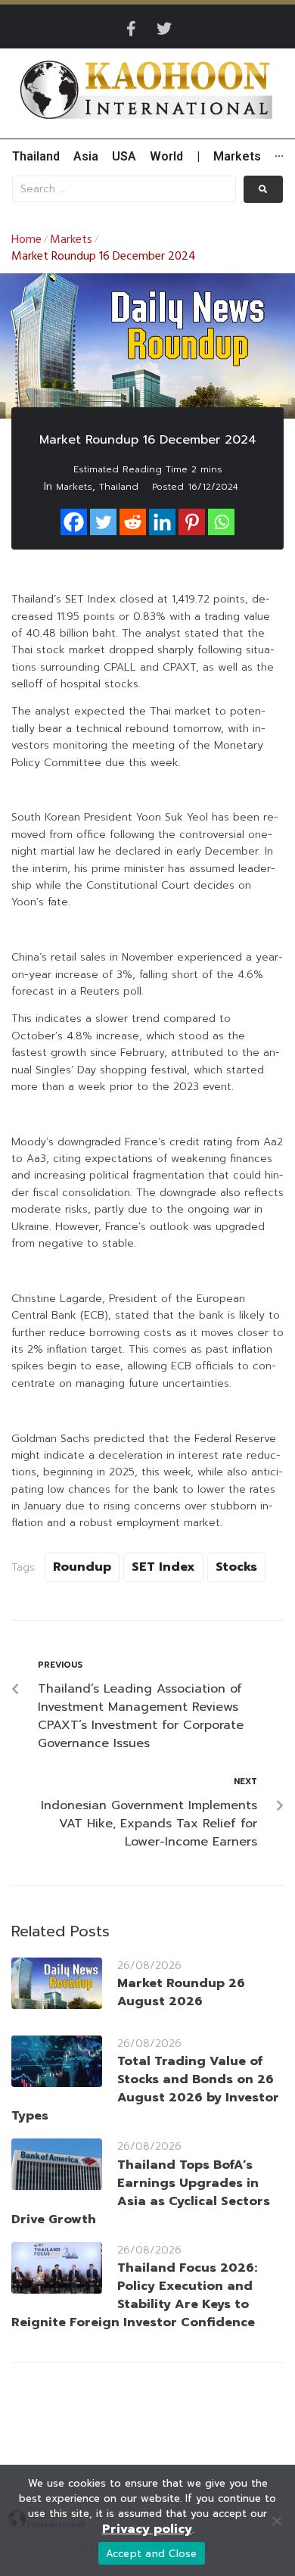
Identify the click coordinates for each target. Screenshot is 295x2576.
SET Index (163, 1567)
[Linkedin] (162, 522)
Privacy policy (147, 2529)
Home (26, 240)
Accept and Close (152, 2554)
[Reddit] (133, 522)
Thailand (119, 487)
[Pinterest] (192, 522)
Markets (71, 240)
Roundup (82, 1567)
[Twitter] (164, 29)
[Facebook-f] (131, 29)
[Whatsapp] (221, 522)
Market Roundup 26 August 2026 (181, 1992)
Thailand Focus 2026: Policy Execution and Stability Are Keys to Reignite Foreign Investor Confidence (134, 2295)
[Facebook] (74, 522)
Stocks (236, 1567)
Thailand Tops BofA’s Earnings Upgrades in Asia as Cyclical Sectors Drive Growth (141, 2192)
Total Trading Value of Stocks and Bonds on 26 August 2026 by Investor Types (145, 2089)
